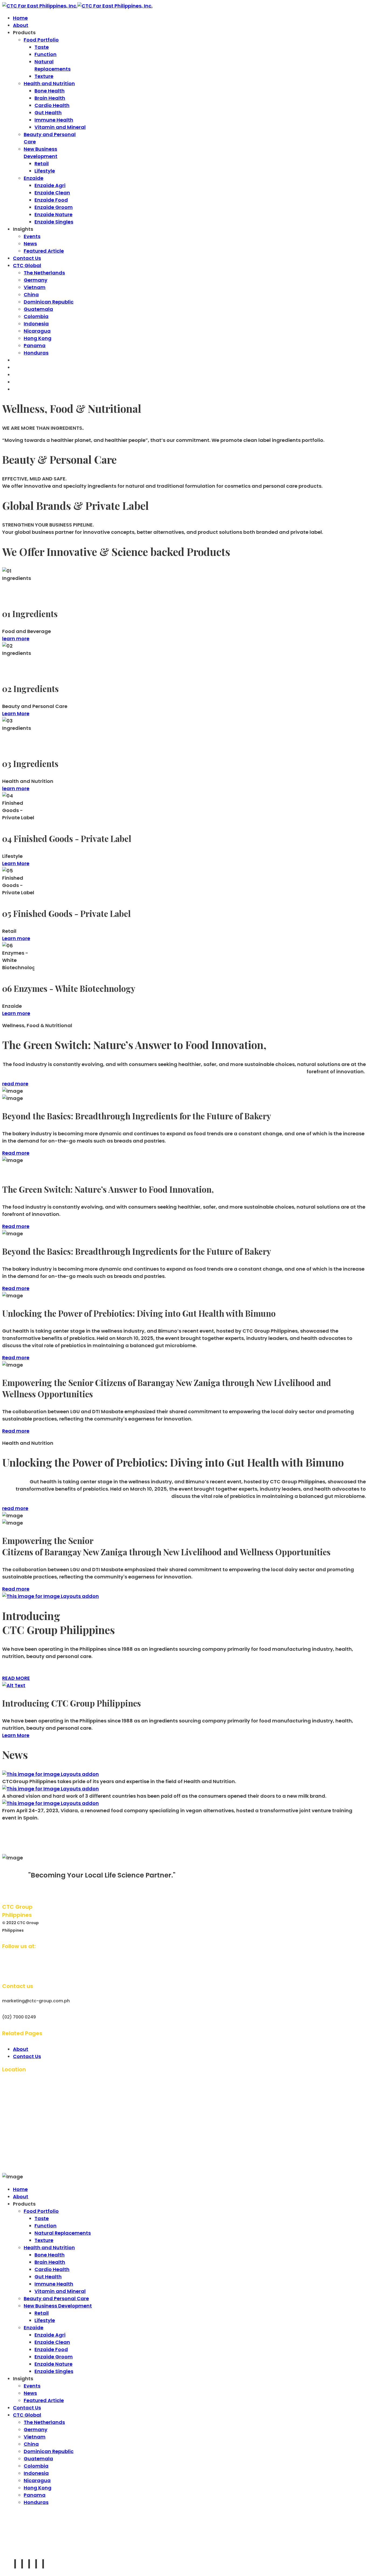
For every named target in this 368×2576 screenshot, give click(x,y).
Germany (36, 280)
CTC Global (27, 265)
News (30, 244)
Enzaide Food (51, 200)
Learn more (16, 938)
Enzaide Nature (53, 214)
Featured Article (44, 251)
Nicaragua (37, 331)
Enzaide (34, 178)
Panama (35, 345)
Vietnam (35, 287)
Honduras (36, 353)
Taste (42, 47)
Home (20, 18)
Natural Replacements (63, 2233)
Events (32, 236)
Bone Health (50, 91)
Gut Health (48, 113)
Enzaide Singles (54, 222)
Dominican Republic (49, 302)
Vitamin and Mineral (60, 127)
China (31, 295)
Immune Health (54, 120)
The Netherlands (44, 273)
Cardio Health (52, 105)
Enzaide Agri (50, 185)
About (21, 25)
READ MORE (16, 1678)
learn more (16, 639)
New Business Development (58, 2306)
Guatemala (38, 309)
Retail (42, 164)
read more (15, 1084)
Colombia (36, 316)
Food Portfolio (41, 40)
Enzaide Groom (54, 207)
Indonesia (36, 324)
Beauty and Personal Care (56, 2298)
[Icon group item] (15, 2564)
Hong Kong (38, 338)
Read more (16, 1153)
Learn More (16, 713)
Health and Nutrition (49, 83)
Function (46, 54)
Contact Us (27, 258)
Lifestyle (45, 171)
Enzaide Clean (52, 193)
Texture (44, 76)
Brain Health (50, 98)
